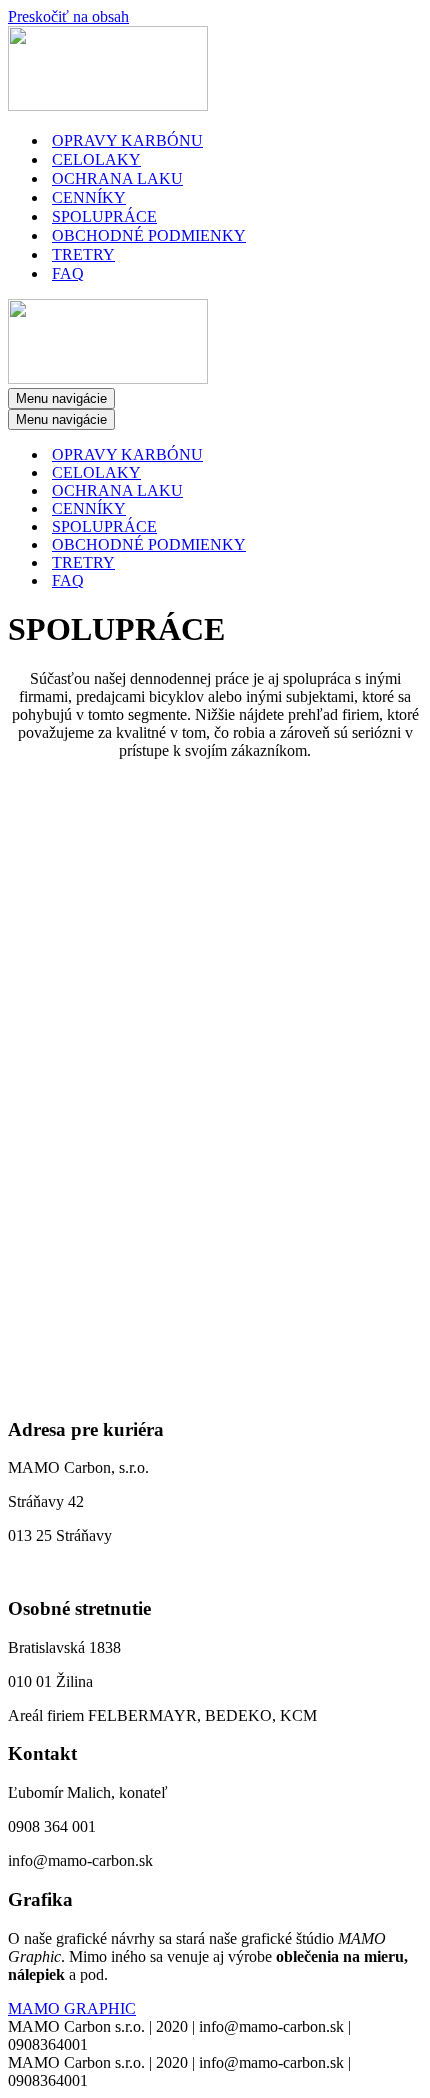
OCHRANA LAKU (117, 178)
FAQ (68, 273)
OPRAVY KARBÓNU (127, 140)
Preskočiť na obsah (68, 16)
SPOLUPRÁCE (104, 216)
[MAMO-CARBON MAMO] (108, 105)
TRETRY (83, 254)
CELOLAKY (96, 159)
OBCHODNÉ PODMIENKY (149, 235)
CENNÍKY (89, 197)
